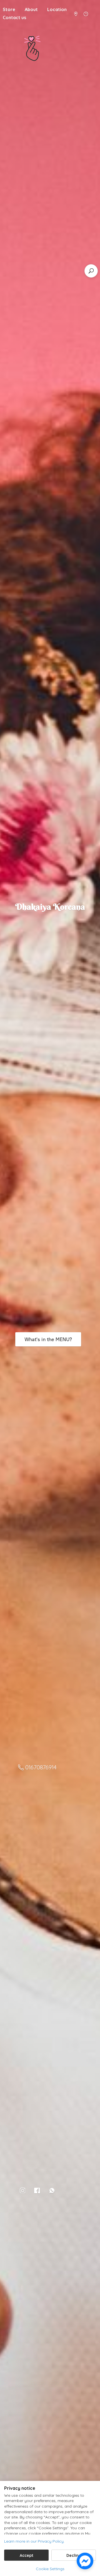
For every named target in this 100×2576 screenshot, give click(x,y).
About (31, 9)
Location (57, 9)
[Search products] (91, 271)
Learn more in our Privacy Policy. (34, 2541)
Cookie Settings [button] (50, 2569)
